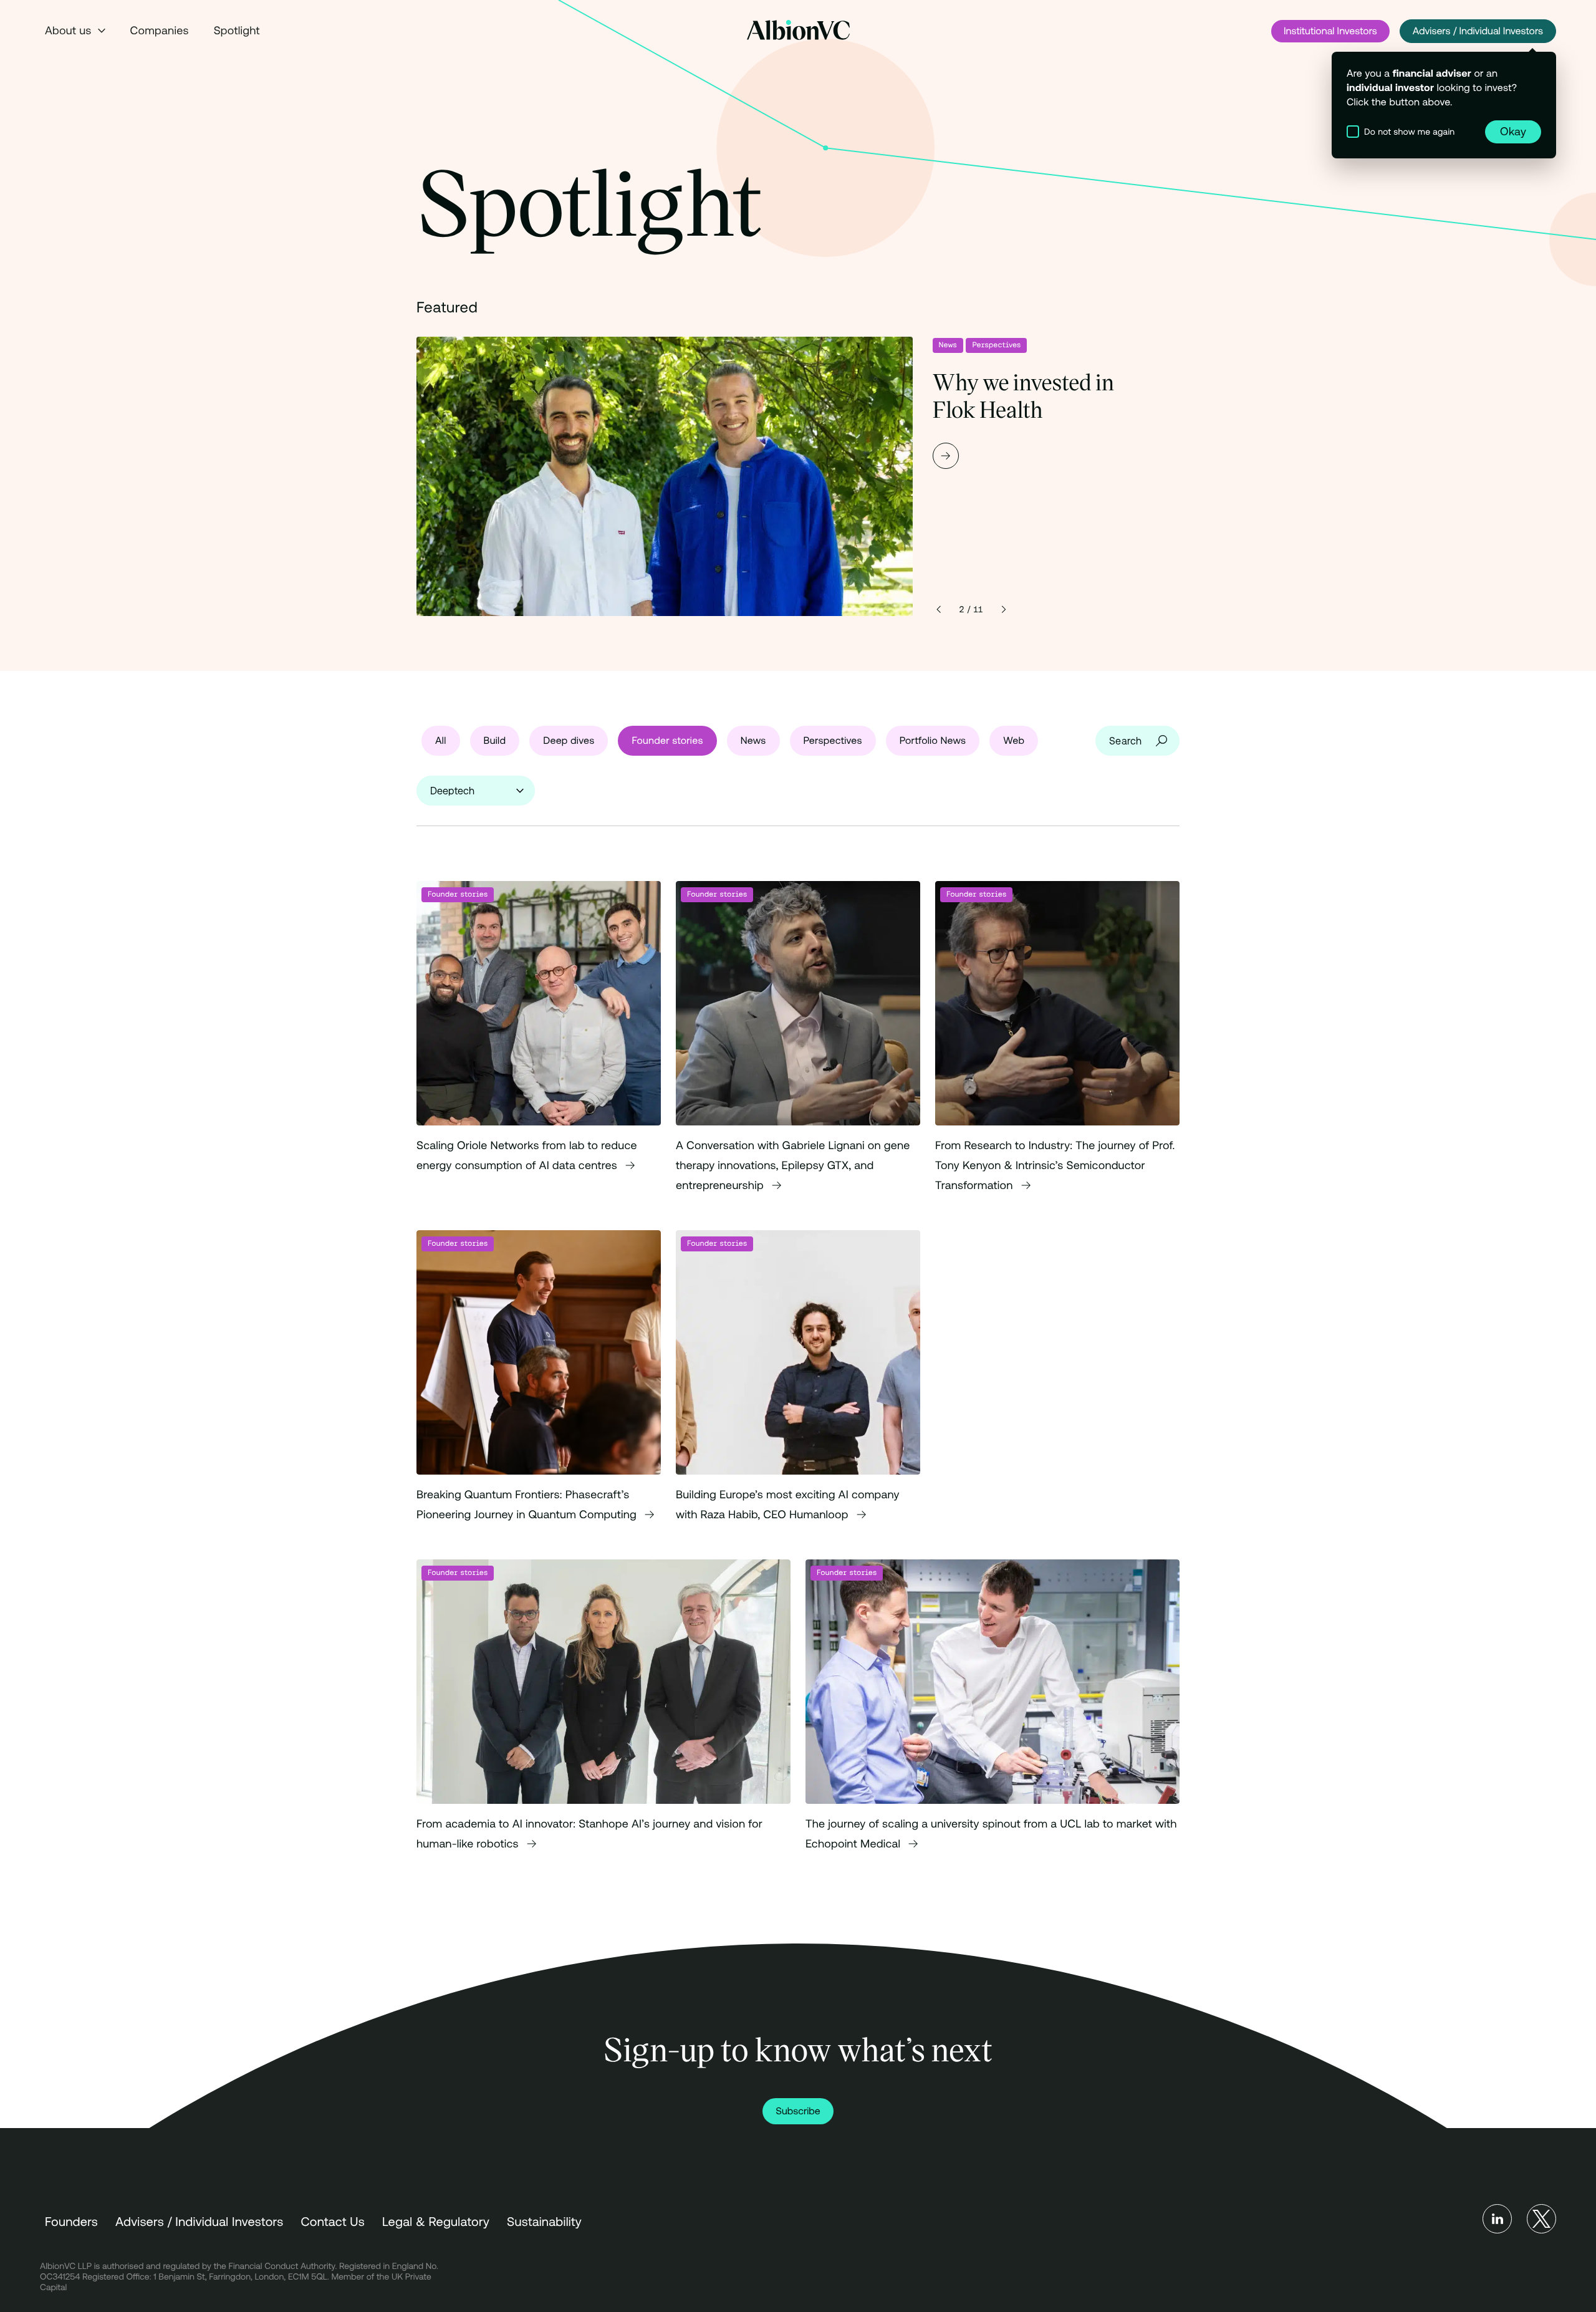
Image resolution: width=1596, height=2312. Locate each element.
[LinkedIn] (1497, 2219)
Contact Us (333, 2222)
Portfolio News (933, 741)
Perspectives (996, 345)
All (441, 741)
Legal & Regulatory (436, 2222)
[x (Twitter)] (1541, 2219)
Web (1014, 741)
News (948, 345)
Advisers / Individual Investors (1478, 31)
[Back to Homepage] (798, 30)
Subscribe (798, 2111)
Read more (798, 476)
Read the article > (539, 1048)
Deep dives (569, 741)
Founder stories (667, 741)
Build (495, 741)
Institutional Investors (1330, 31)
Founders (71, 2222)
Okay (1513, 131)
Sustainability (544, 2222)
